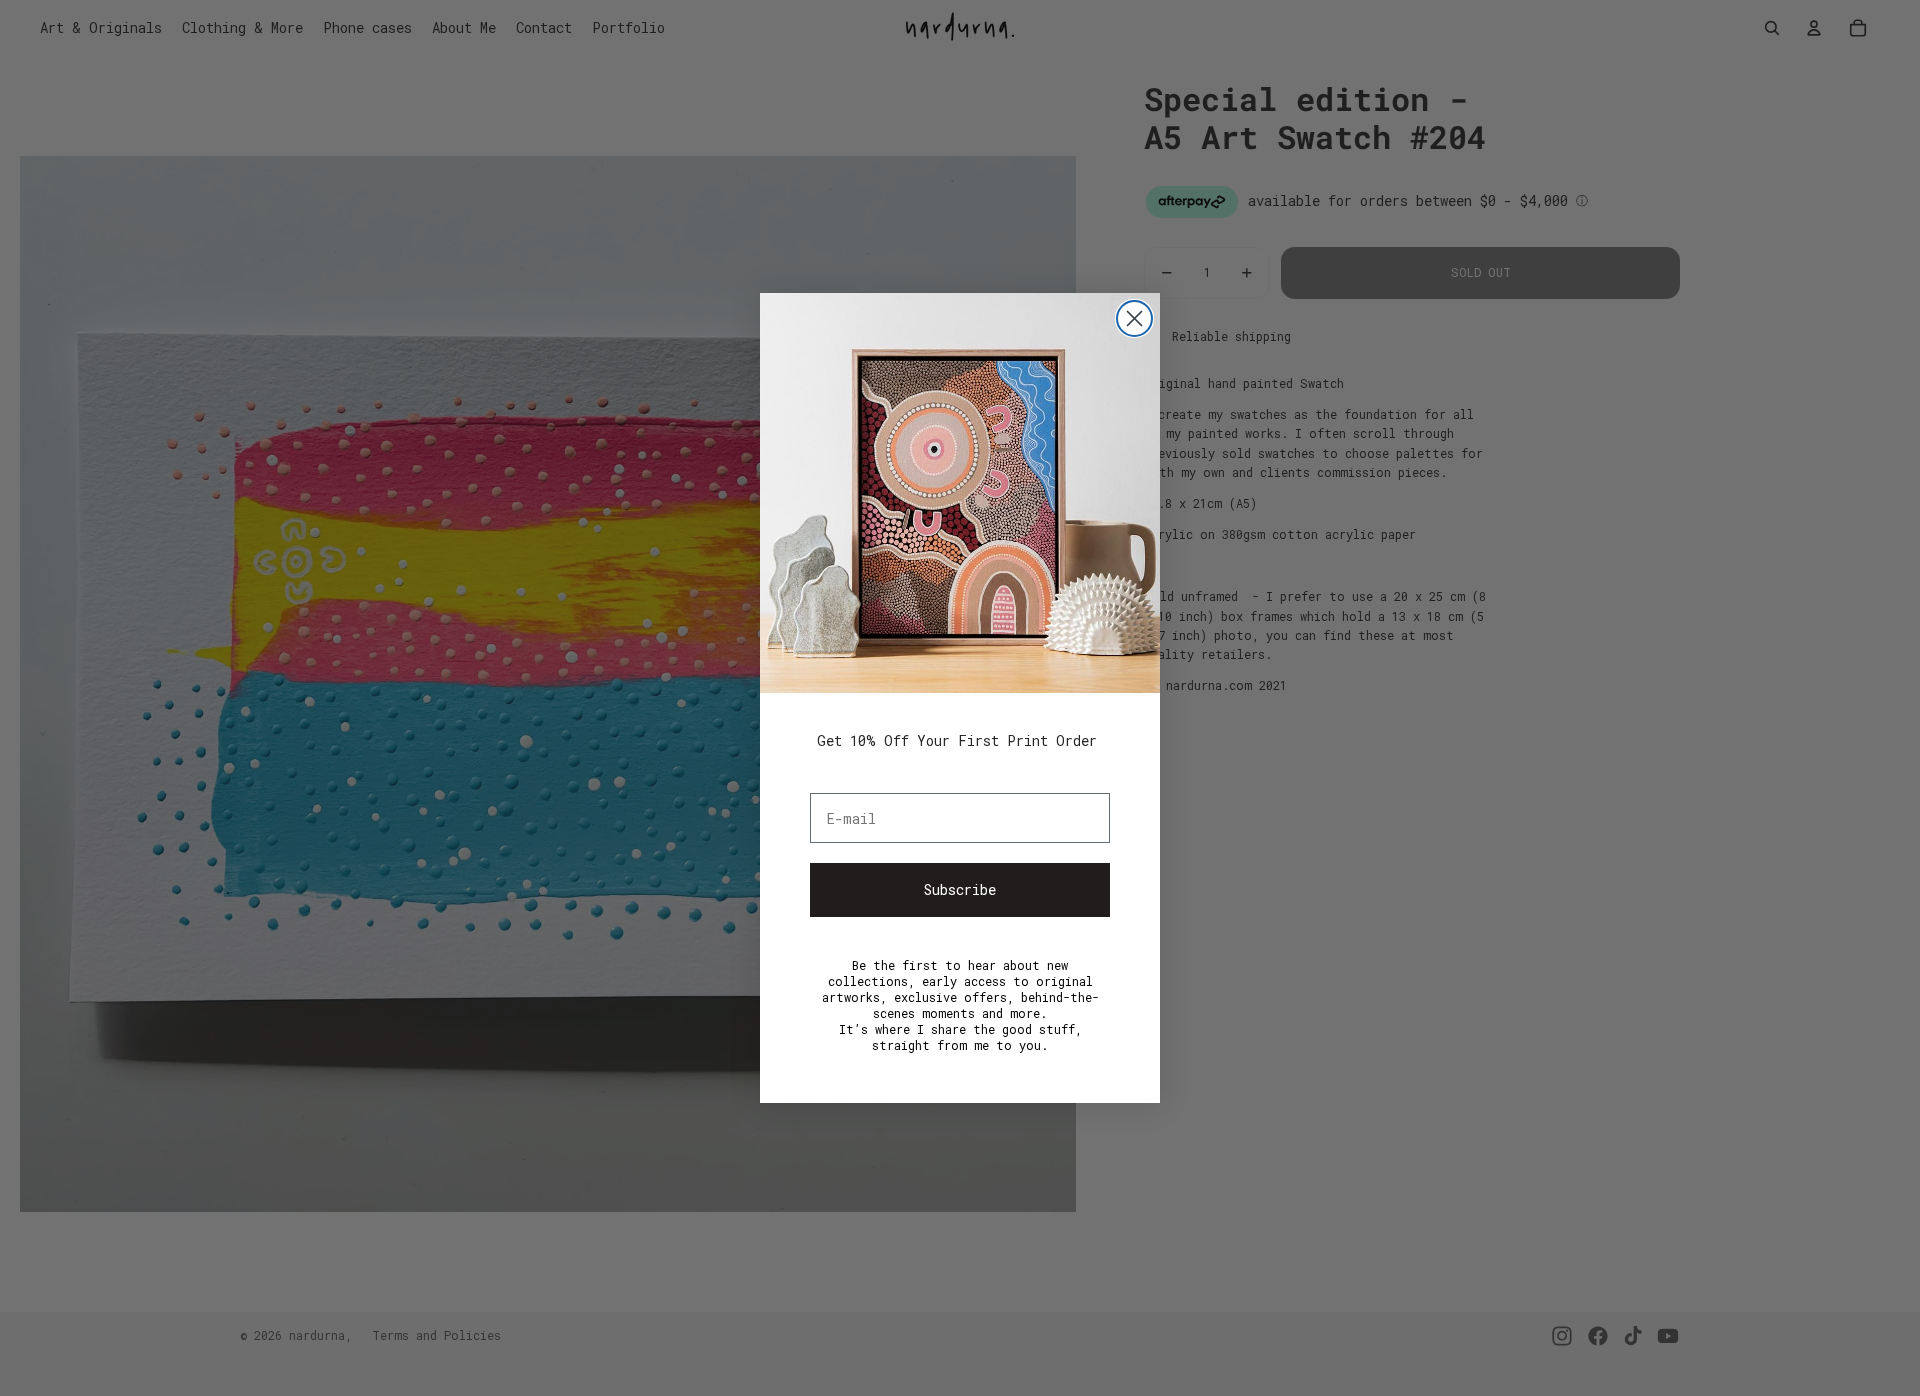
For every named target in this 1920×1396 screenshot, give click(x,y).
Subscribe (960, 889)
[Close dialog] (1134, 318)
